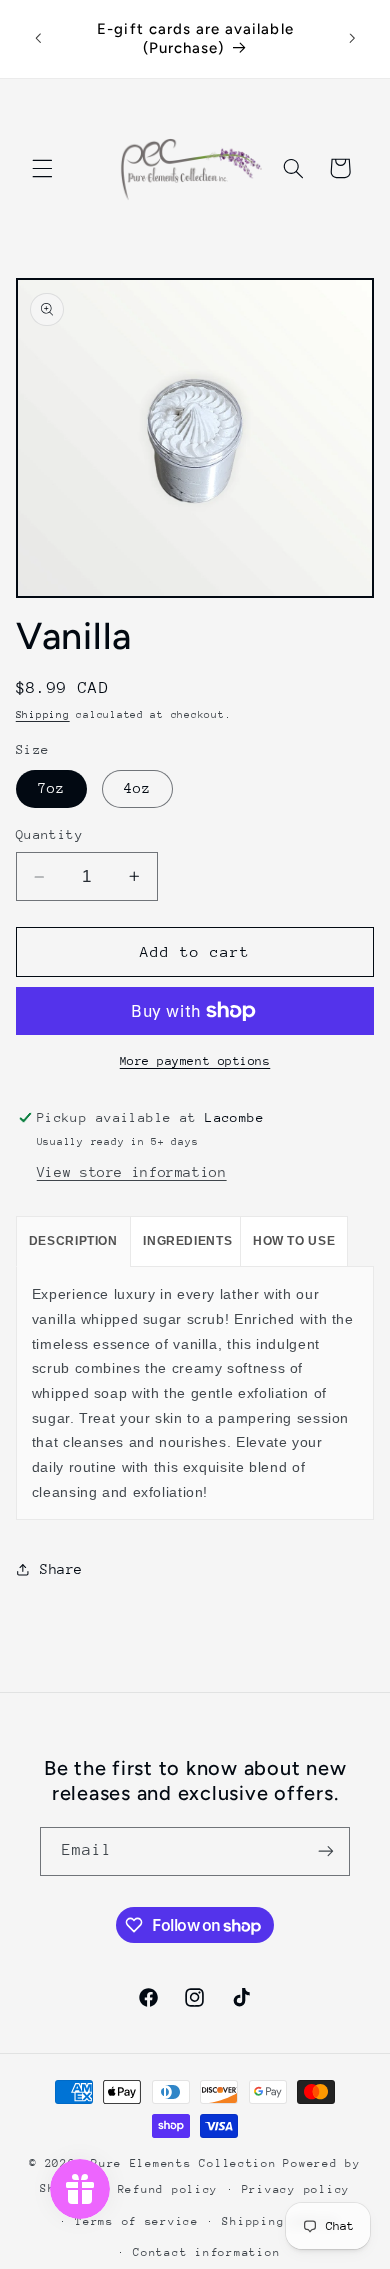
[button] (42, 168)
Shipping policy (280, 2221)
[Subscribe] (326, 1851)
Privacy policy (296, 2189)
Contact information (206, 2252)
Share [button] (61, 1569)
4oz (137, 788)
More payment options (195, 1061)
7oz (51, 788)
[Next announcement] (352, 39)
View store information (132, 1172)
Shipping (43, 715)
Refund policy (168, 2189)
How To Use (294, 1241)
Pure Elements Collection (184, 2163)
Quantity (49, 834)
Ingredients (187, 1241)
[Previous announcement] (38, 39)
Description (73, 1241)
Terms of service (137, 2221)
